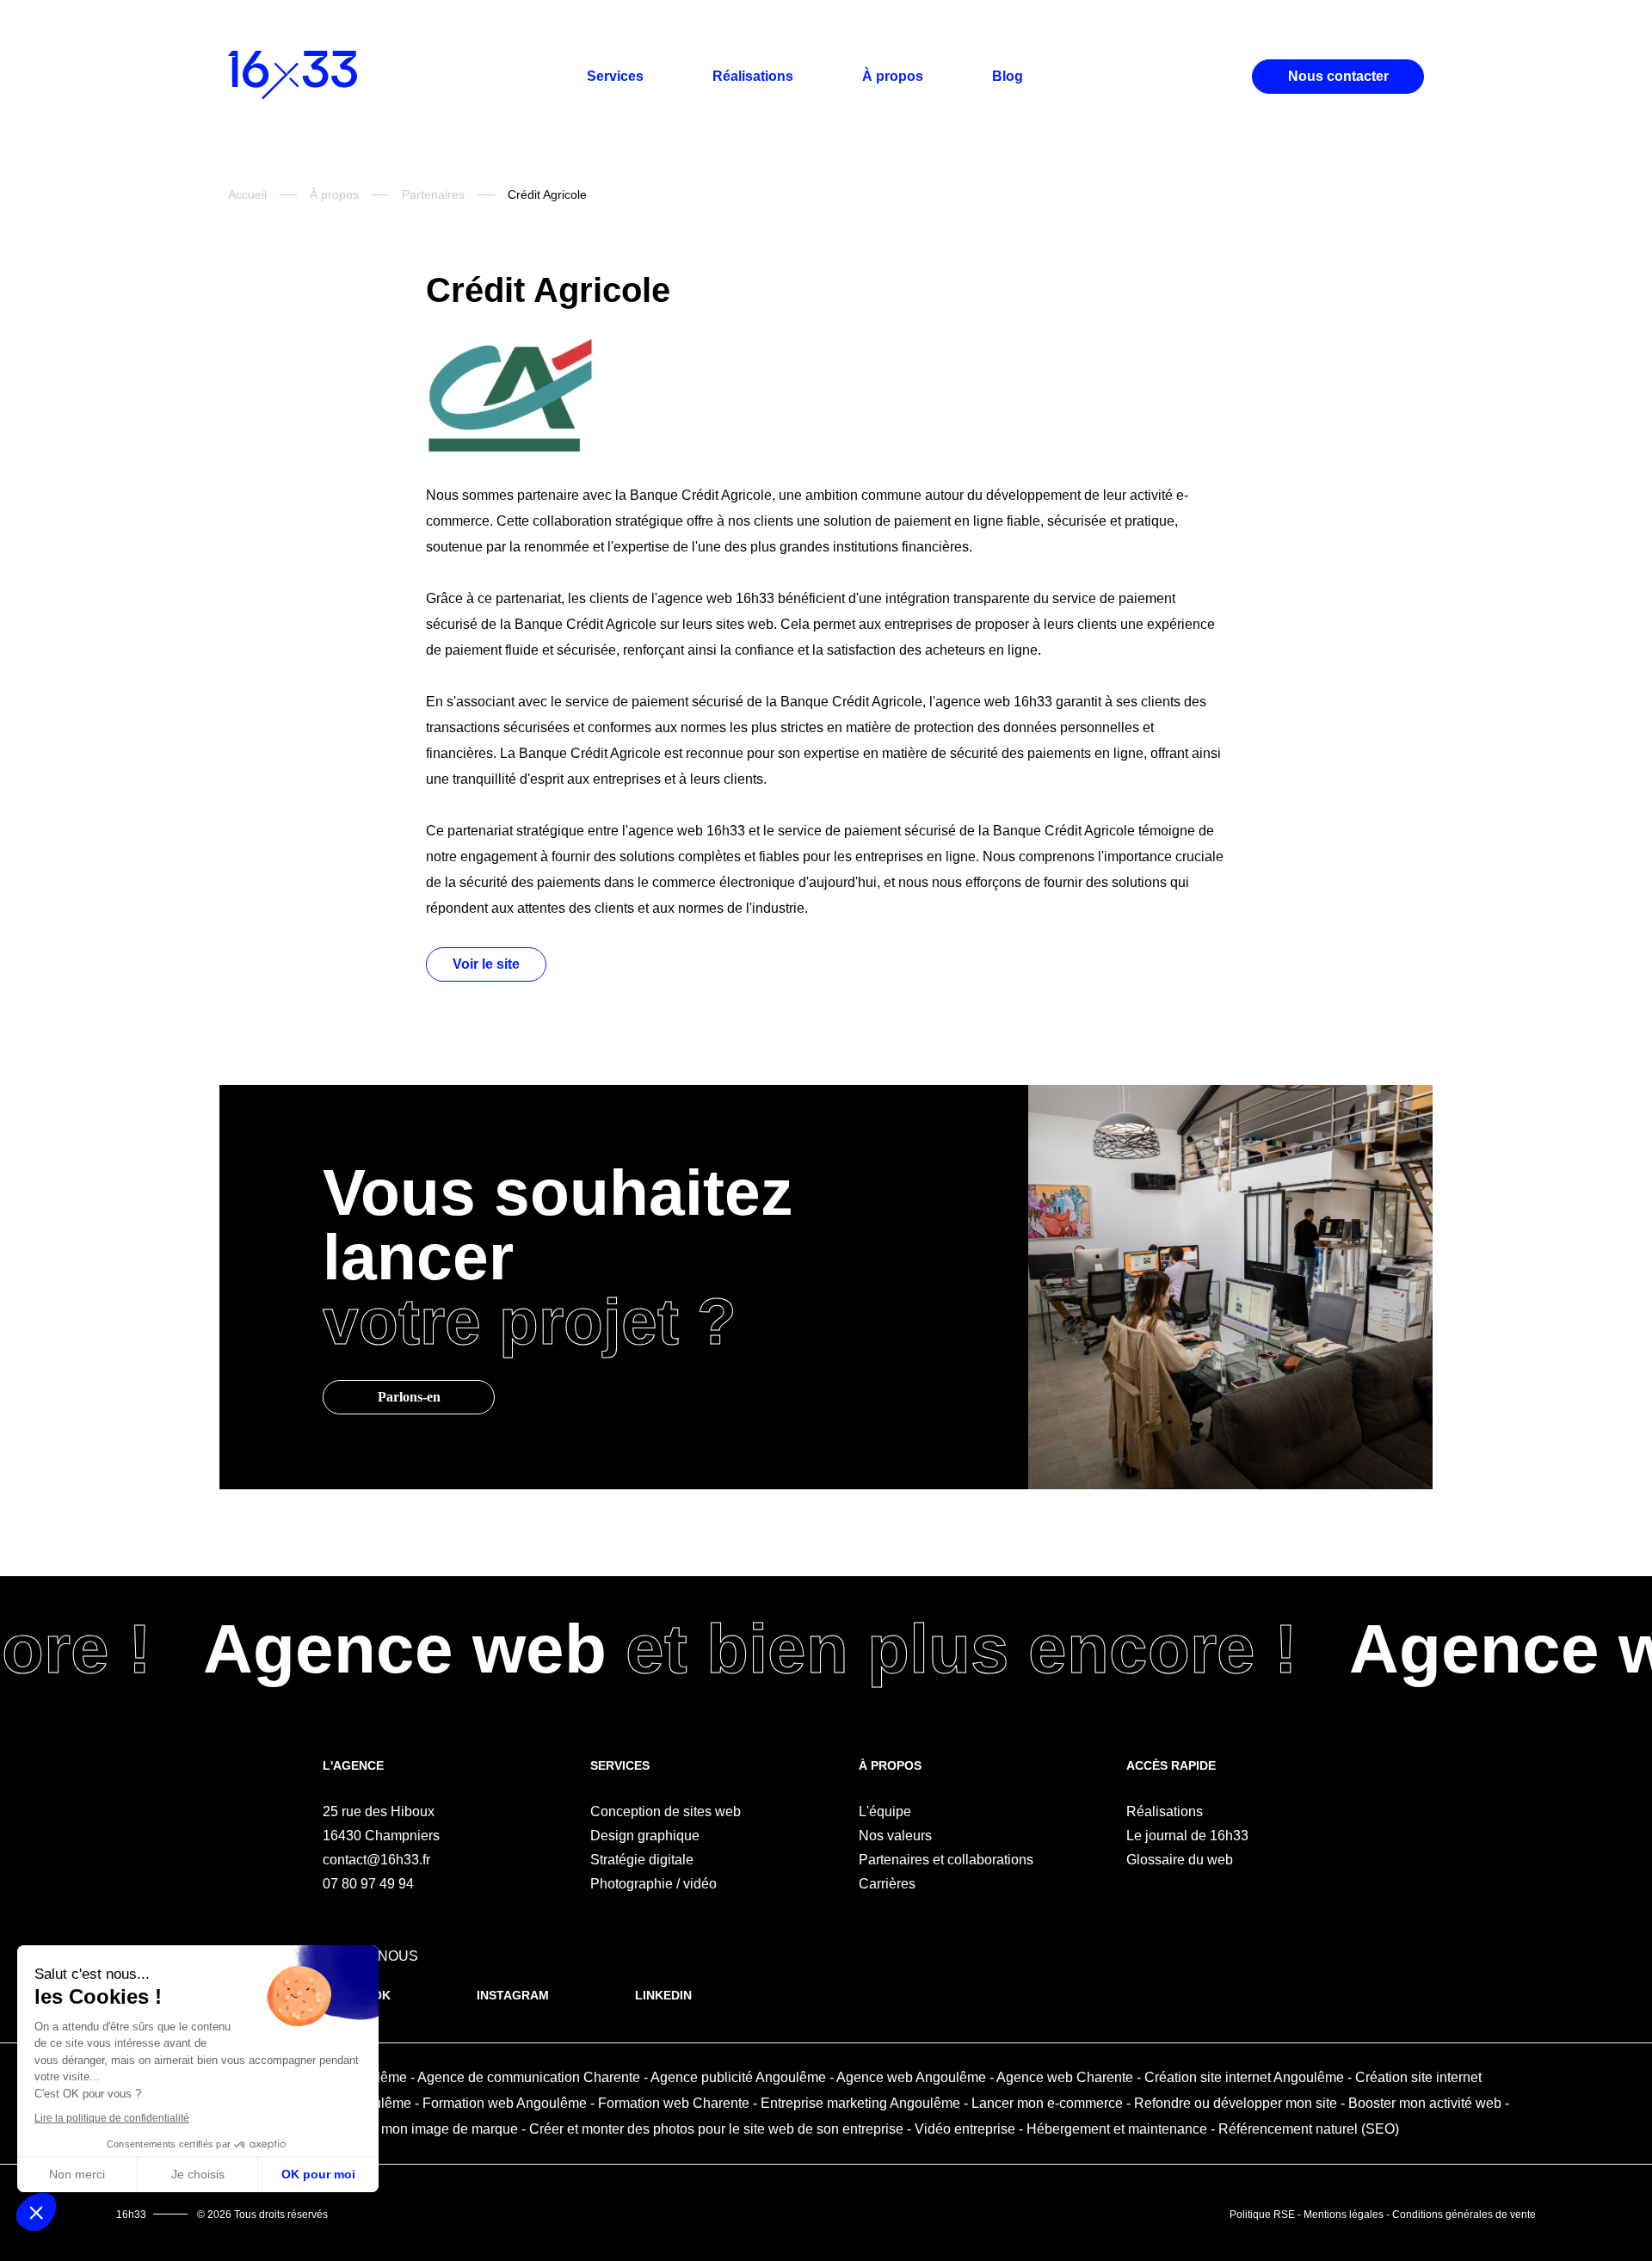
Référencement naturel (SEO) (1309, 2129)
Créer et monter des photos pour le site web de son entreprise (716, 2129)
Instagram (513, 1995)
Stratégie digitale (642, 1860)
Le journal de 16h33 (1187, 1836)
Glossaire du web (1180, 1860)
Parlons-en (409, 1397)
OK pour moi (318, 2174)
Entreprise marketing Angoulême (860, 2103)
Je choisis (198, 2174)
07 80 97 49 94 (368, 1884)
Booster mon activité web (1425, 2103)
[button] (36, 2212)
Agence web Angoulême (911, 2077)
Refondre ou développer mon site (1236, 2103)
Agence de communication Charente (529, 2077)
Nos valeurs (895, 1836)
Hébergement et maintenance (1117, 2129)
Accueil (247, 194)
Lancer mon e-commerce (1047, 2103)
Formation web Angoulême (505, 2103)
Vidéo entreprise (965, 2129)
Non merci (77, 2174)
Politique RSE (1262, 2215)
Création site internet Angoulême (1244, 2077)
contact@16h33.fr (376, 1860)
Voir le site (486, 964)
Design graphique (645, 1836)
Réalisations (753, 76)
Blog (1008, 76)
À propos (893, 76)
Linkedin (663, 1995)
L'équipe (885, 1811)
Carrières (887, 1884)
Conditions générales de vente (1464, 2215)
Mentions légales (1344, 2215)
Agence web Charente (1065, 2077)
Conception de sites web (666, 1811)
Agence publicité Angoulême (738, 2077)
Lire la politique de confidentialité (112, 2118)
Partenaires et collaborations (946, 1860)
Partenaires (433, 194)
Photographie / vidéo (653, 1884)
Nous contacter (1338, 76)
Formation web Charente (674, 2103)
